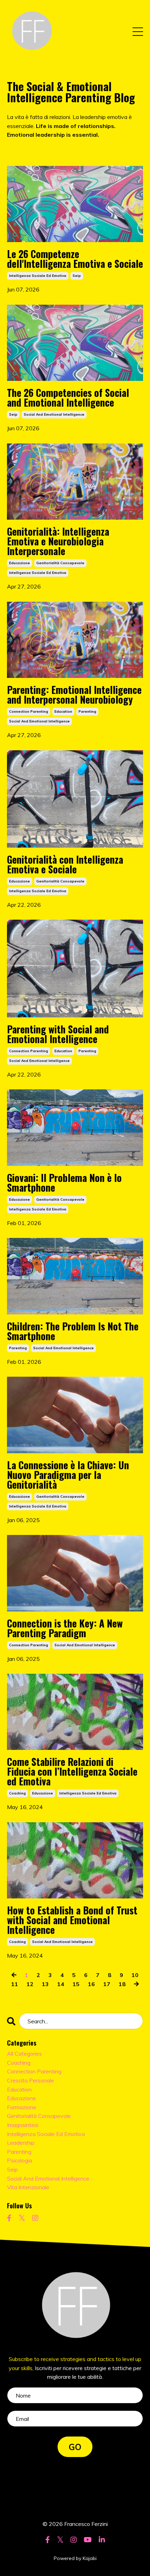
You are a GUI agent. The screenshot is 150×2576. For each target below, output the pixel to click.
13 (45, 1984)
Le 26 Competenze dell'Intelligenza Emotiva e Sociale (75, 259)
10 (135, 1975)
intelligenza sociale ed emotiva (38, 276)
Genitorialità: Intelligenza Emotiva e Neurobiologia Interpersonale (58, 541)
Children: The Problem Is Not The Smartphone (73, 1331)
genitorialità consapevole (60, 563)
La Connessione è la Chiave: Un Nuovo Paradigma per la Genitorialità (68, 1475)
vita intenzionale (28, 2187)
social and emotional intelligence (54, 414)
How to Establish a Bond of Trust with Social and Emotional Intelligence (72, 1920)
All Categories (24, 2054)
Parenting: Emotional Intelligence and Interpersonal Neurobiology (74, 695)
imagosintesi (23, 2125)
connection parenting (29, 711)
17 (107, 1984)
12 (30, 1984)
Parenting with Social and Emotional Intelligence (58, 1034)
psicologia (20, 2160)
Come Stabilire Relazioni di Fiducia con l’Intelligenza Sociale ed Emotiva (72, 1771)
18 (122, 1984)
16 (91, 1984)
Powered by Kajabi (75, 2558)
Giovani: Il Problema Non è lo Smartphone (64, 1183)
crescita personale (31, 2080)
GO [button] (75, 2447)
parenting (87, 711)
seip (77, 276)
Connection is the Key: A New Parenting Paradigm (65, 1628)
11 (15, 1984)
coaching (17, 1793)
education (63, 711)
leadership (21, 2143)
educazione (20, 563)
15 (76, 1984)
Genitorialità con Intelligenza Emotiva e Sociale (65, 864)
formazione (22, 2107)
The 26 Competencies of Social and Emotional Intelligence (68, 398)
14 (61, 1984)
